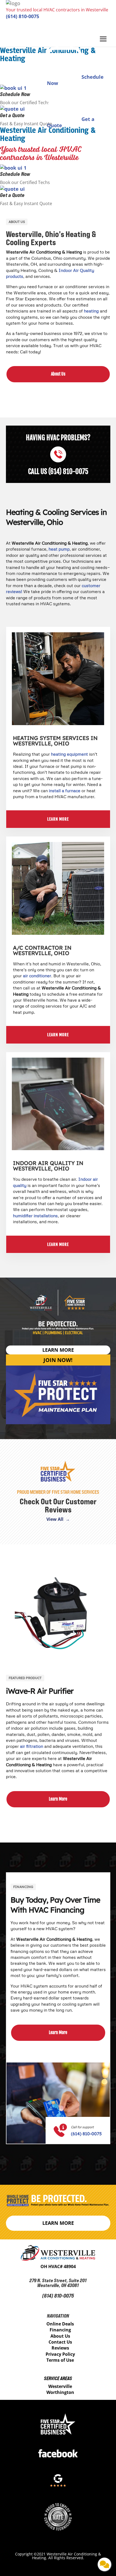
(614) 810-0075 (23, 16)
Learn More (58, 1799)
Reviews (60, 2348)
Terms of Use (60, 2360)
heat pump (59, 549)
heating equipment (69, 754)
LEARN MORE (58, 819)
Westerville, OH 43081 (58, 2285)
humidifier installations (35, 1216)
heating (91, 311)
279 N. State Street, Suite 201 (58, 2280)
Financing (60, 2330)
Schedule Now (15, 174)
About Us (58, 374)
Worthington (60, 2392)
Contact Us (60, 2342)
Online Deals (60, 2324)
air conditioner (37, 976)
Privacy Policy (60, 2354)
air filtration (32, 1746)
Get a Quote (12, 195)
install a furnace (65, 791)
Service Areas (58, 2378)
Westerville (60, 2386)
